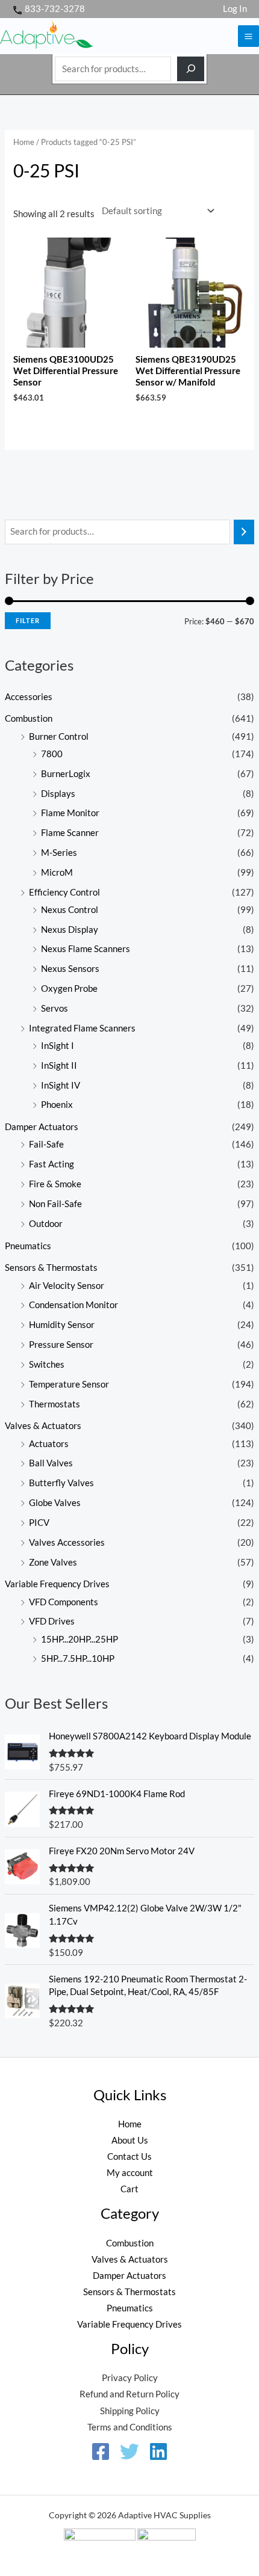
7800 (52, 754)
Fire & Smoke (55, 1184)
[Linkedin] (158, 2452)
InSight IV (61, 1085)
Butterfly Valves (61, 1483)
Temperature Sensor (69, 1384)
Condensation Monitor (73, 1305)
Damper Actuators (42, 1127)
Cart (129, 2189)
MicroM (57, 872)
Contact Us (129, 2156)
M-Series (59, 853)
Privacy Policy (130, 2378)
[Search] (191, 69)
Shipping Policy (130, 2411)
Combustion (29, 718)
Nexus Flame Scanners (86, 949)
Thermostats (55, 1404)
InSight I (58, 1046)
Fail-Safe (46, 1144)
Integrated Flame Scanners (82, 1028)
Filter (28, 620)
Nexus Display (70, 930)
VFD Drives (52, 1621)
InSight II (59, 1065)
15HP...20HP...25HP (80, 1639)
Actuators (49, 1444)
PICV (39, 1523)
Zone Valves (53, 1562)
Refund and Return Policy (129, 2394)
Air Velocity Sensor (67, 1286)
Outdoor (46, 1224)
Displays (58, 794)
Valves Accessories (67, 1542)
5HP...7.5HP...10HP (78, 1658)
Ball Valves (51, 1463)
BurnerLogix (66, 774)
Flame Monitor (70, 813)
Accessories (29, 697)
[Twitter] (129, 2452)
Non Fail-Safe (55, 1204)
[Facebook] (101, 2452)
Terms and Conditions (130, 2427)
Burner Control (59, 736)
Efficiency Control (64, 892)
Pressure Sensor (61, 1345)
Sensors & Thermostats (51, 1268)
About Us (130, 2140)
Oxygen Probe (69, 988)
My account (130, 2173)
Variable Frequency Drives (57, 1584)
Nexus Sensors (70, 969)
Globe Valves (55, 1503)
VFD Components (64, 1602)
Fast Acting (51, 1164)
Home (24, 142)
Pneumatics (28, 1246)
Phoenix (57, 1105)
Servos (55, 1008)
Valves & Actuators (43, 1426)
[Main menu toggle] (248, 36)
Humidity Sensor (62, 1325)
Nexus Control (70, 910)
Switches (47, 1364)
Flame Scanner (70, 833)
